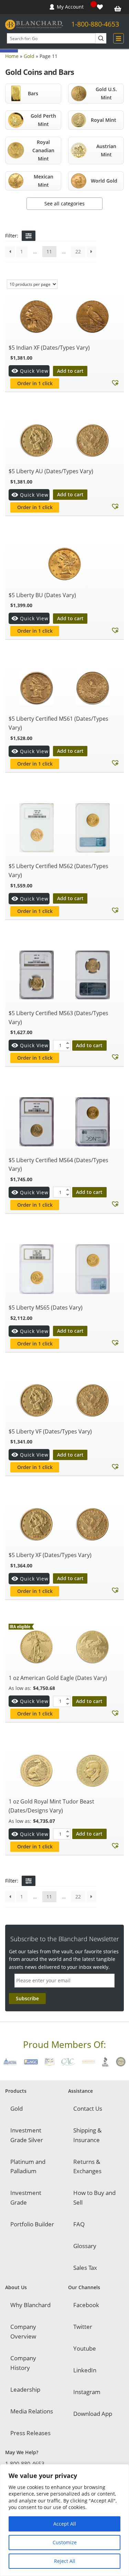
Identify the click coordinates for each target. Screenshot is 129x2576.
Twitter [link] (83, 2327)
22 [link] (78, 251)
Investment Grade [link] (26, 2198)
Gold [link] (29, 56)
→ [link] (92, 252)
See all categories (64, 203)
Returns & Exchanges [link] (87, 2166)
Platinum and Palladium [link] (28, 2166)
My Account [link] (70, 7)
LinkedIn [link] (85, 2370)
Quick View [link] (34, 371)
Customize (65, 2542)
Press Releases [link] (30, 2433)
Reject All (65, 2561)
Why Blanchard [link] (30, 2305)
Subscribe (27, 1998)
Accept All (65, 2524)
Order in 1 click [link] (35, 383)
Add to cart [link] (70, 371)
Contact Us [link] (88, 2108)
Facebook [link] (86, 2305)
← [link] (10, 252)
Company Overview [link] (23, 2331)
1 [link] (22, 251)
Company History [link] (23, 2363)
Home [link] (12, 56)
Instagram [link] (87, 2392)
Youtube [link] (85, 2348)
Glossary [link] (85, 2246)
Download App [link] (93, 2414)
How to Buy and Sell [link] (94, 2198)
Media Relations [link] (32, 2411)
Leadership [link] (25, 2389)
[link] (101, 7)
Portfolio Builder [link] (32, 2224)
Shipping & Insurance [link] (87, 2135)
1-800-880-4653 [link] (95, 24)
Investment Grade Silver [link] (27, 2135)
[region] (64, 2520)
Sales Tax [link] (85, 2268)
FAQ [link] (79, 2224)
